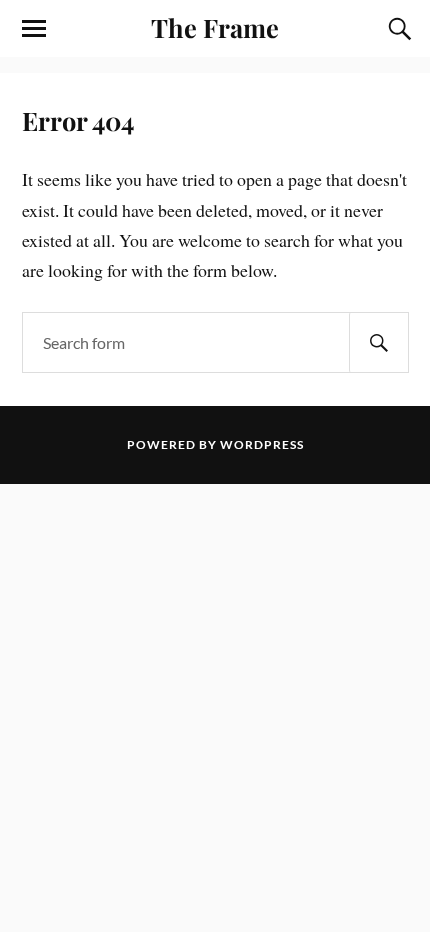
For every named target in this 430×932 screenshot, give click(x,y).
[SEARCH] (379, 342)
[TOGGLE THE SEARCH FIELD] (397, 29)
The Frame (215, 27)
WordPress (262, 444)
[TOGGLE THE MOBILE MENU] (34, 29)
